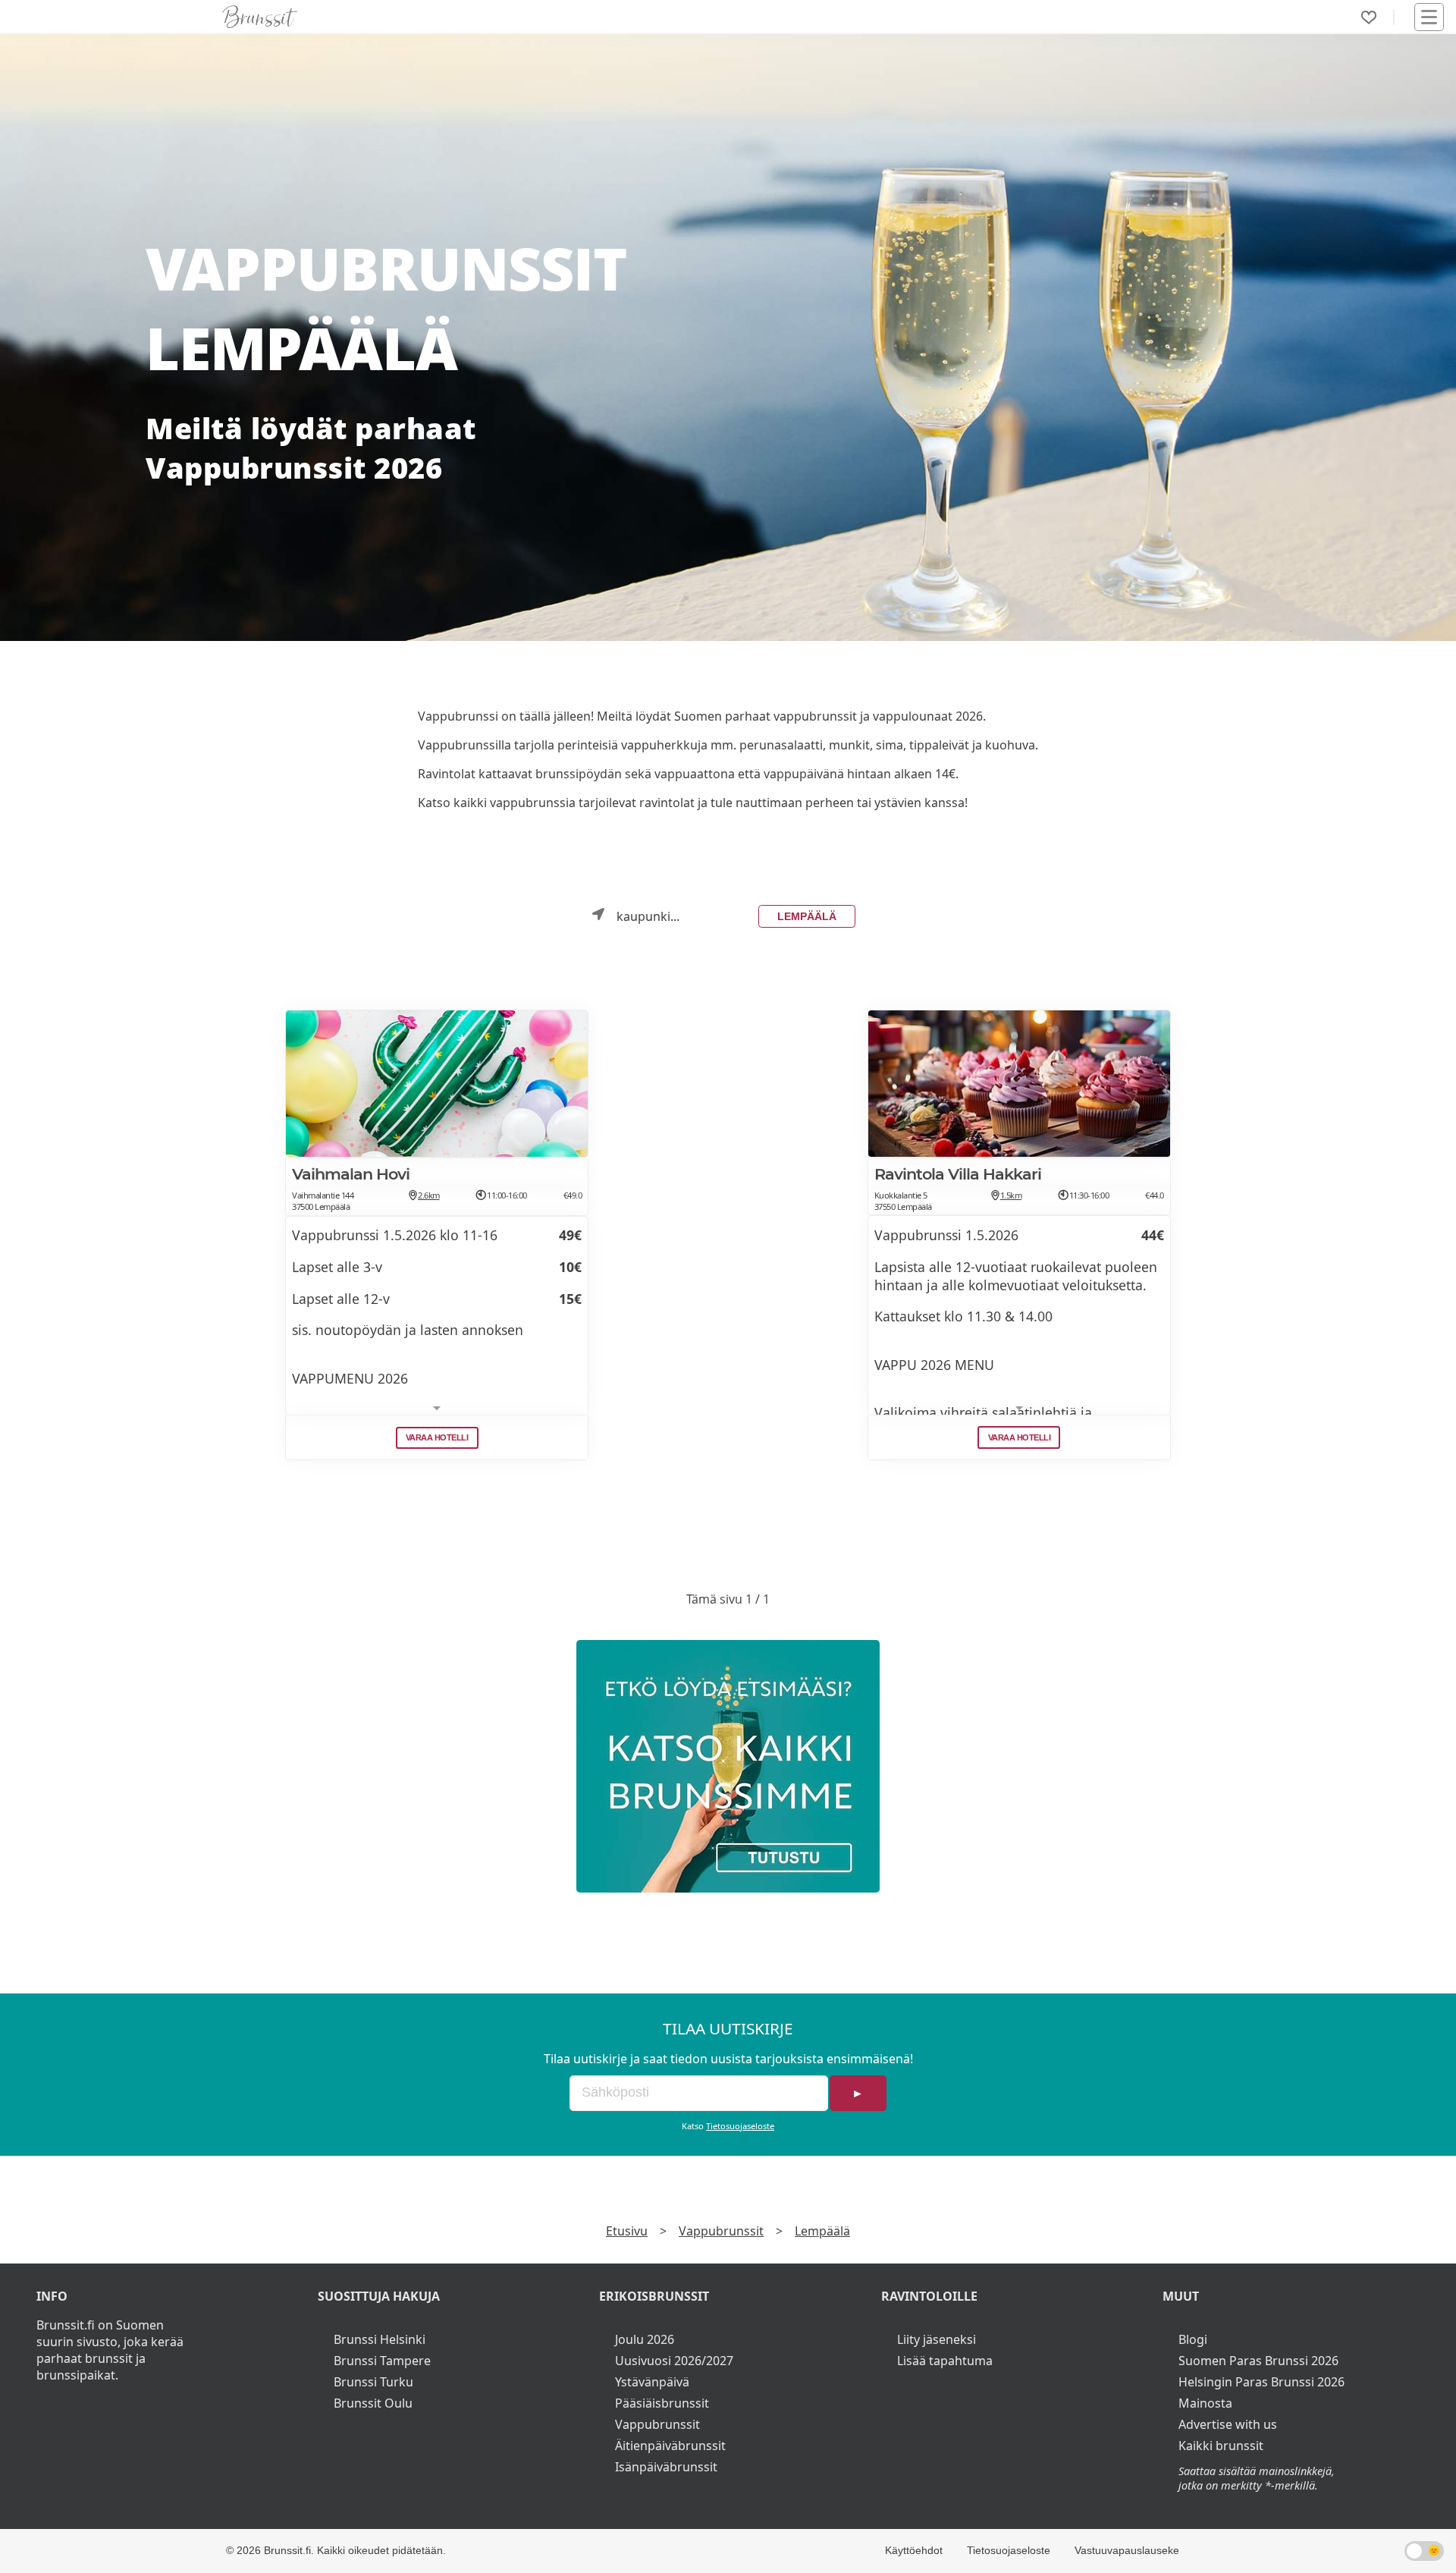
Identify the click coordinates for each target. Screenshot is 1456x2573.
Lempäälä (807, 916)
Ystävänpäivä (652, 2382)
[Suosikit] (1369, 17)
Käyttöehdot (914, 2550)
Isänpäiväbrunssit (666, 2467)
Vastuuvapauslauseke (1127, 2550)
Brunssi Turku (373, 2382)
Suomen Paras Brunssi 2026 (1258, 2361)
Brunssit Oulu (373, 2403)
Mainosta (1205, 2403)
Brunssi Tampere (382, 2361)
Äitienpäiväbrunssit (670, 2446)
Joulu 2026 (645, 2339)
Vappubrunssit (721, 2231)
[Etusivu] (260, 17)
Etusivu (627, 2231)
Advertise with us (1228, 2424)
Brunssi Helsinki (380, 2339)
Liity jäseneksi (937, 2339)
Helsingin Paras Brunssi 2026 (1261, 2382)
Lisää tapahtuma (945, 2361)
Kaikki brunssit (1221, 2446)
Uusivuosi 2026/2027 (674, 2361)
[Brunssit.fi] (728, 1766)
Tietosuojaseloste (740, 2126)
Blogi (1193, 2339)
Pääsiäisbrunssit (662, 2403)
